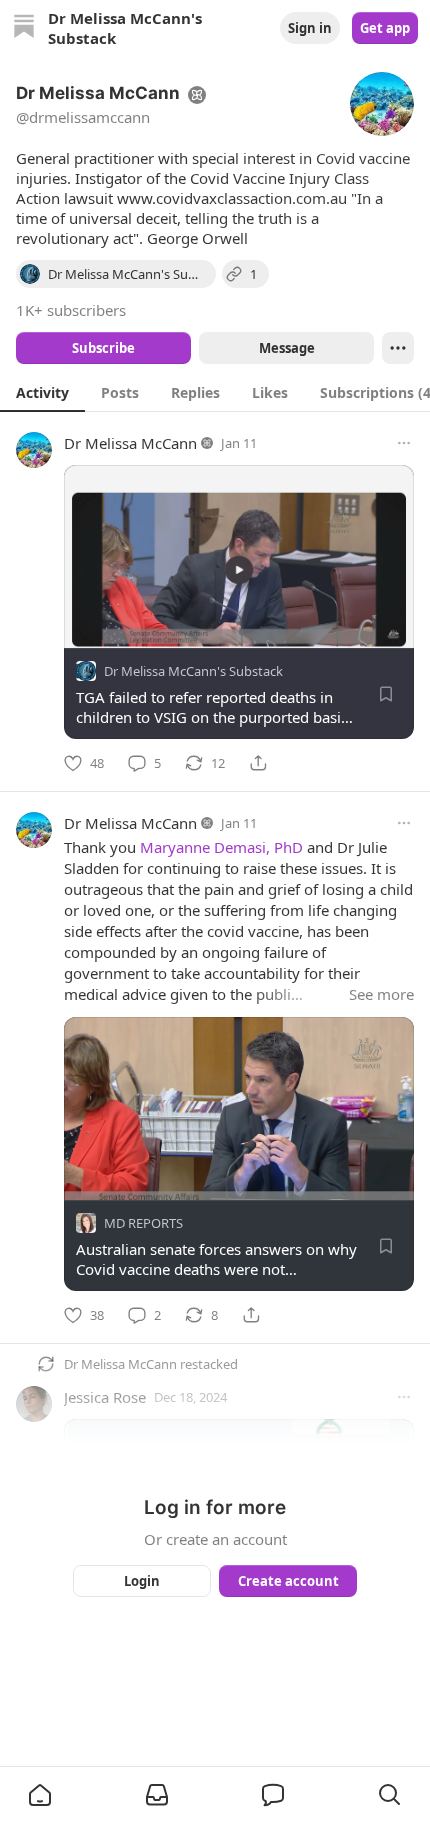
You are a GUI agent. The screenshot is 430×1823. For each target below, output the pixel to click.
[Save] (386, 694)
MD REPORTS (143, 1223)
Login (142, 1581)
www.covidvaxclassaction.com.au (232, 198)
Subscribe (103, 348)
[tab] (42, 392)
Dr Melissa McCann (130, 443)
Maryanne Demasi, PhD (221, 847)
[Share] (258, 763)
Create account (288, 1581)
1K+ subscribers (71, 310)
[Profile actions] (398, 348)
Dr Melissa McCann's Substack (193, 671)
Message (287, 348)
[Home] (24, 28)
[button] (40, 1795)
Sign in (310, 28)
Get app (385, 28)
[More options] (404, 443)
